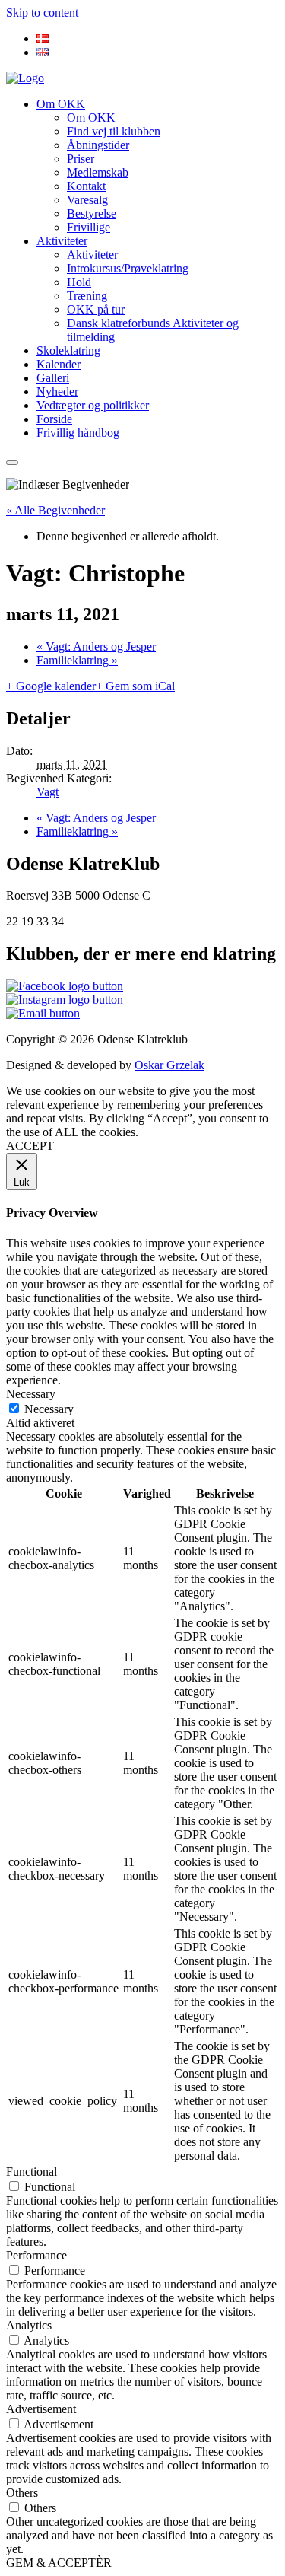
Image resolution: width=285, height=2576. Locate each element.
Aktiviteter (62, 241)
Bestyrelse (92, 213)
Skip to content (42, 13)
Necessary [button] (31, 1394)
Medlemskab (98, 172)
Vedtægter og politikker (93, 405)
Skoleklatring (68, 350)
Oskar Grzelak (169, 1065)
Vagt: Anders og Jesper (96, 646)
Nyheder (57, 392)
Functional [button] (32, 2172)
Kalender (59, 364)
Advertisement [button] (41, 2409)
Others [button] (22, 2493)
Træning (87, 296)
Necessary (49, 1409)
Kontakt (86, 186)
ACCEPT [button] (30, 1146)
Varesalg (87, 200)
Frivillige (89, 227)
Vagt (47, 792)
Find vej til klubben (114, 131)
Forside (54, 419)
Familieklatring (77, 660)
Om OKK (61, 104)
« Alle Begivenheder (55, 510)
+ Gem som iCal (135, 686)
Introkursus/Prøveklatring (128, 268)
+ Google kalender (51, 686)
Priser (81, 159)
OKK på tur (96, 309)
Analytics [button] (29, 2325)
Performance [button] (36, 2255)
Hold (79, 282)
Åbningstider (98, 145)
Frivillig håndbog (78, 433)
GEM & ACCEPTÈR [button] (59, 2563)
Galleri (53, 378)
